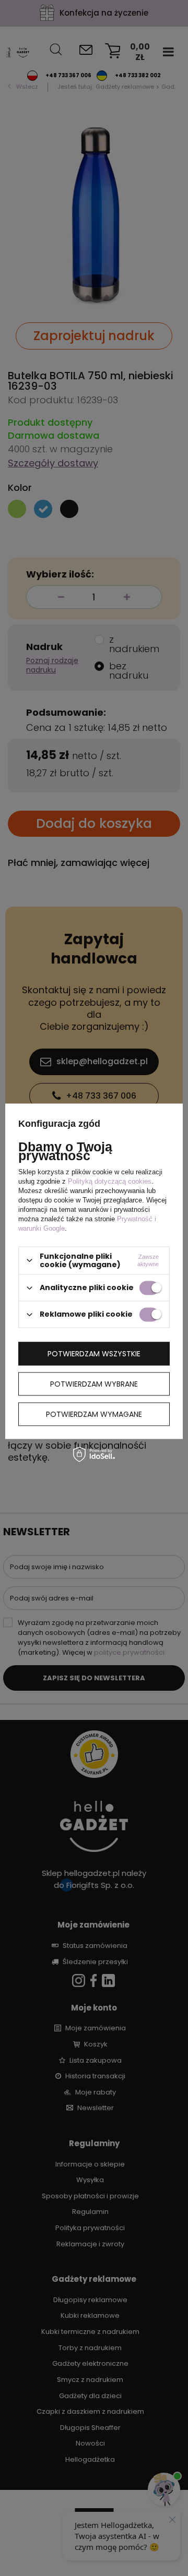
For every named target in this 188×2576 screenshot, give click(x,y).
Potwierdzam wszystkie (94, 1354)
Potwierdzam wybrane (94, 1384)
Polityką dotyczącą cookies (110, 1181)
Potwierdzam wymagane (94, 1414)
